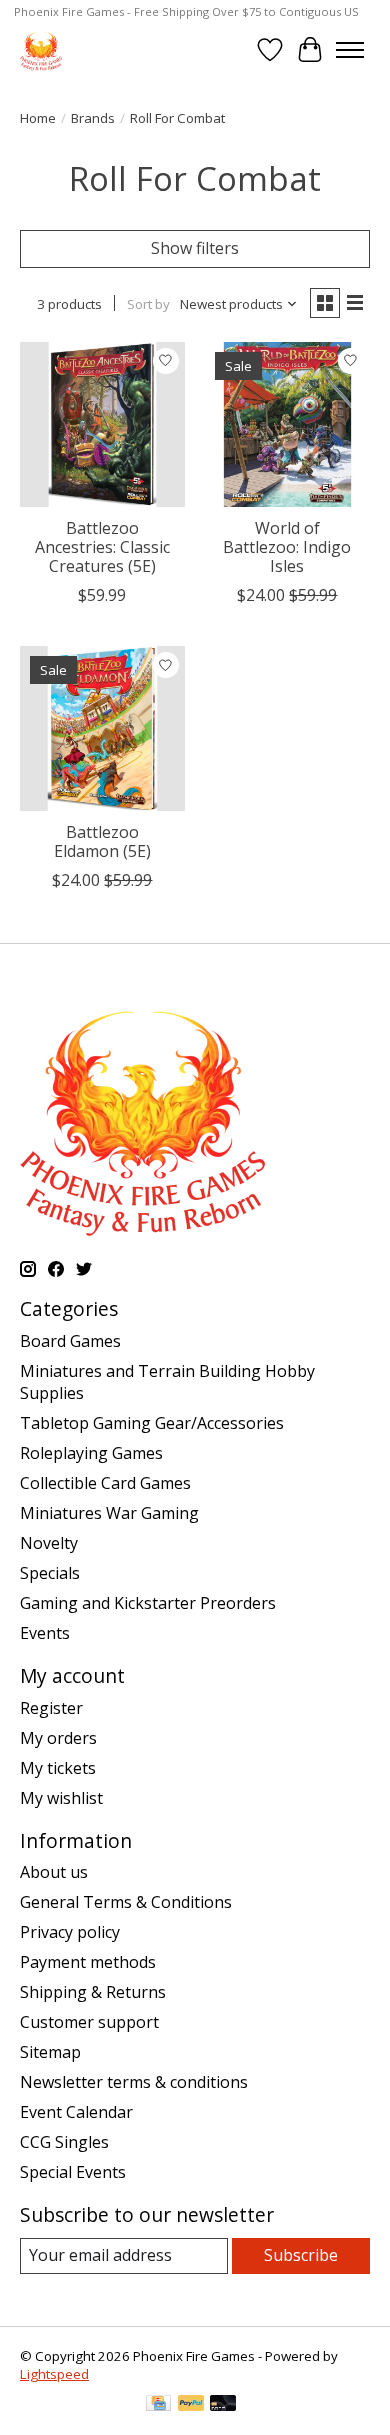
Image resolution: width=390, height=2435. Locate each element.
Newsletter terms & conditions (134, 2082)
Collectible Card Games (105, 1483)
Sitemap (50, 2052)
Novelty (49, 1543)
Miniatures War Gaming (109, 1513)
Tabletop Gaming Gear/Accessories (152, 1423)
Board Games (70, 1341)
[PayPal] (191, 2405)
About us (54, 1872)
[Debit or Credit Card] (223, 2405)
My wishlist (61, 1798)
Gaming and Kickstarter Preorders (148, 1603)
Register (51, 1708)
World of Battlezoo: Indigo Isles (287, 547)
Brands (93, 118)
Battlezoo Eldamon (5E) (102, 841)
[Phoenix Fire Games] (41, 49)
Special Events (73, 2172)
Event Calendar (76, 2112)
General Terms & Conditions (126, 1902)
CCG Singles (64, 2142)
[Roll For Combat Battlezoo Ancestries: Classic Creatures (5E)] (102, 424)
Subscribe (301, 2255)
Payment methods (88, 1962)
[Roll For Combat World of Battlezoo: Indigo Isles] (287, 424)
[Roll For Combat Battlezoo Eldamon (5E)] (102, 728)
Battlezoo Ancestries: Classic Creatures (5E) (102, 547)
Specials (50, 1573)
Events (45, 1633)
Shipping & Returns (93, 1992)
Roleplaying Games (91, 1453)
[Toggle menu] (350, 50)
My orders (58, 1738)
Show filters (195, 248)
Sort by (148, 304)
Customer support (89, 2022)
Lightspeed (54, 2374)
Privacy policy (70, 1932)
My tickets (58, 1768)
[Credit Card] (158, 2405)
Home (38, 118)
